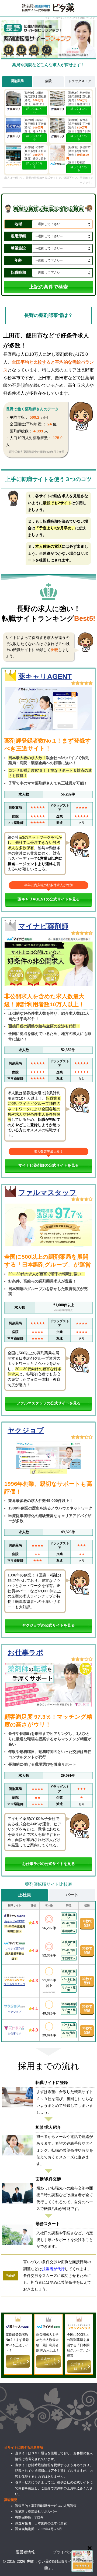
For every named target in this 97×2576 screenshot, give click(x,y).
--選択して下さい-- (49, 224)
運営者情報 (25, 2552)
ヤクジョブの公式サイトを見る (48, 1625)
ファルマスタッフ (47, 1193)
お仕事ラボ (25, 1653)
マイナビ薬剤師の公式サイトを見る (48, 1165)
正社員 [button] (25, 1895)
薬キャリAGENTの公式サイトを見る (49, 899)
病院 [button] (48, 81)
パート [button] (72, 1895)
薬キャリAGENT (45, 676)
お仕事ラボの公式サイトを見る (48, 1864)
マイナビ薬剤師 (43, 926)
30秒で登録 (87, 1923)
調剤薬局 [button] (17, 81)
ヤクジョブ (26, 1430)
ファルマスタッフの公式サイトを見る (48, 1403)
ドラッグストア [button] (80, 81)
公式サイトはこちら (18, 2361)
